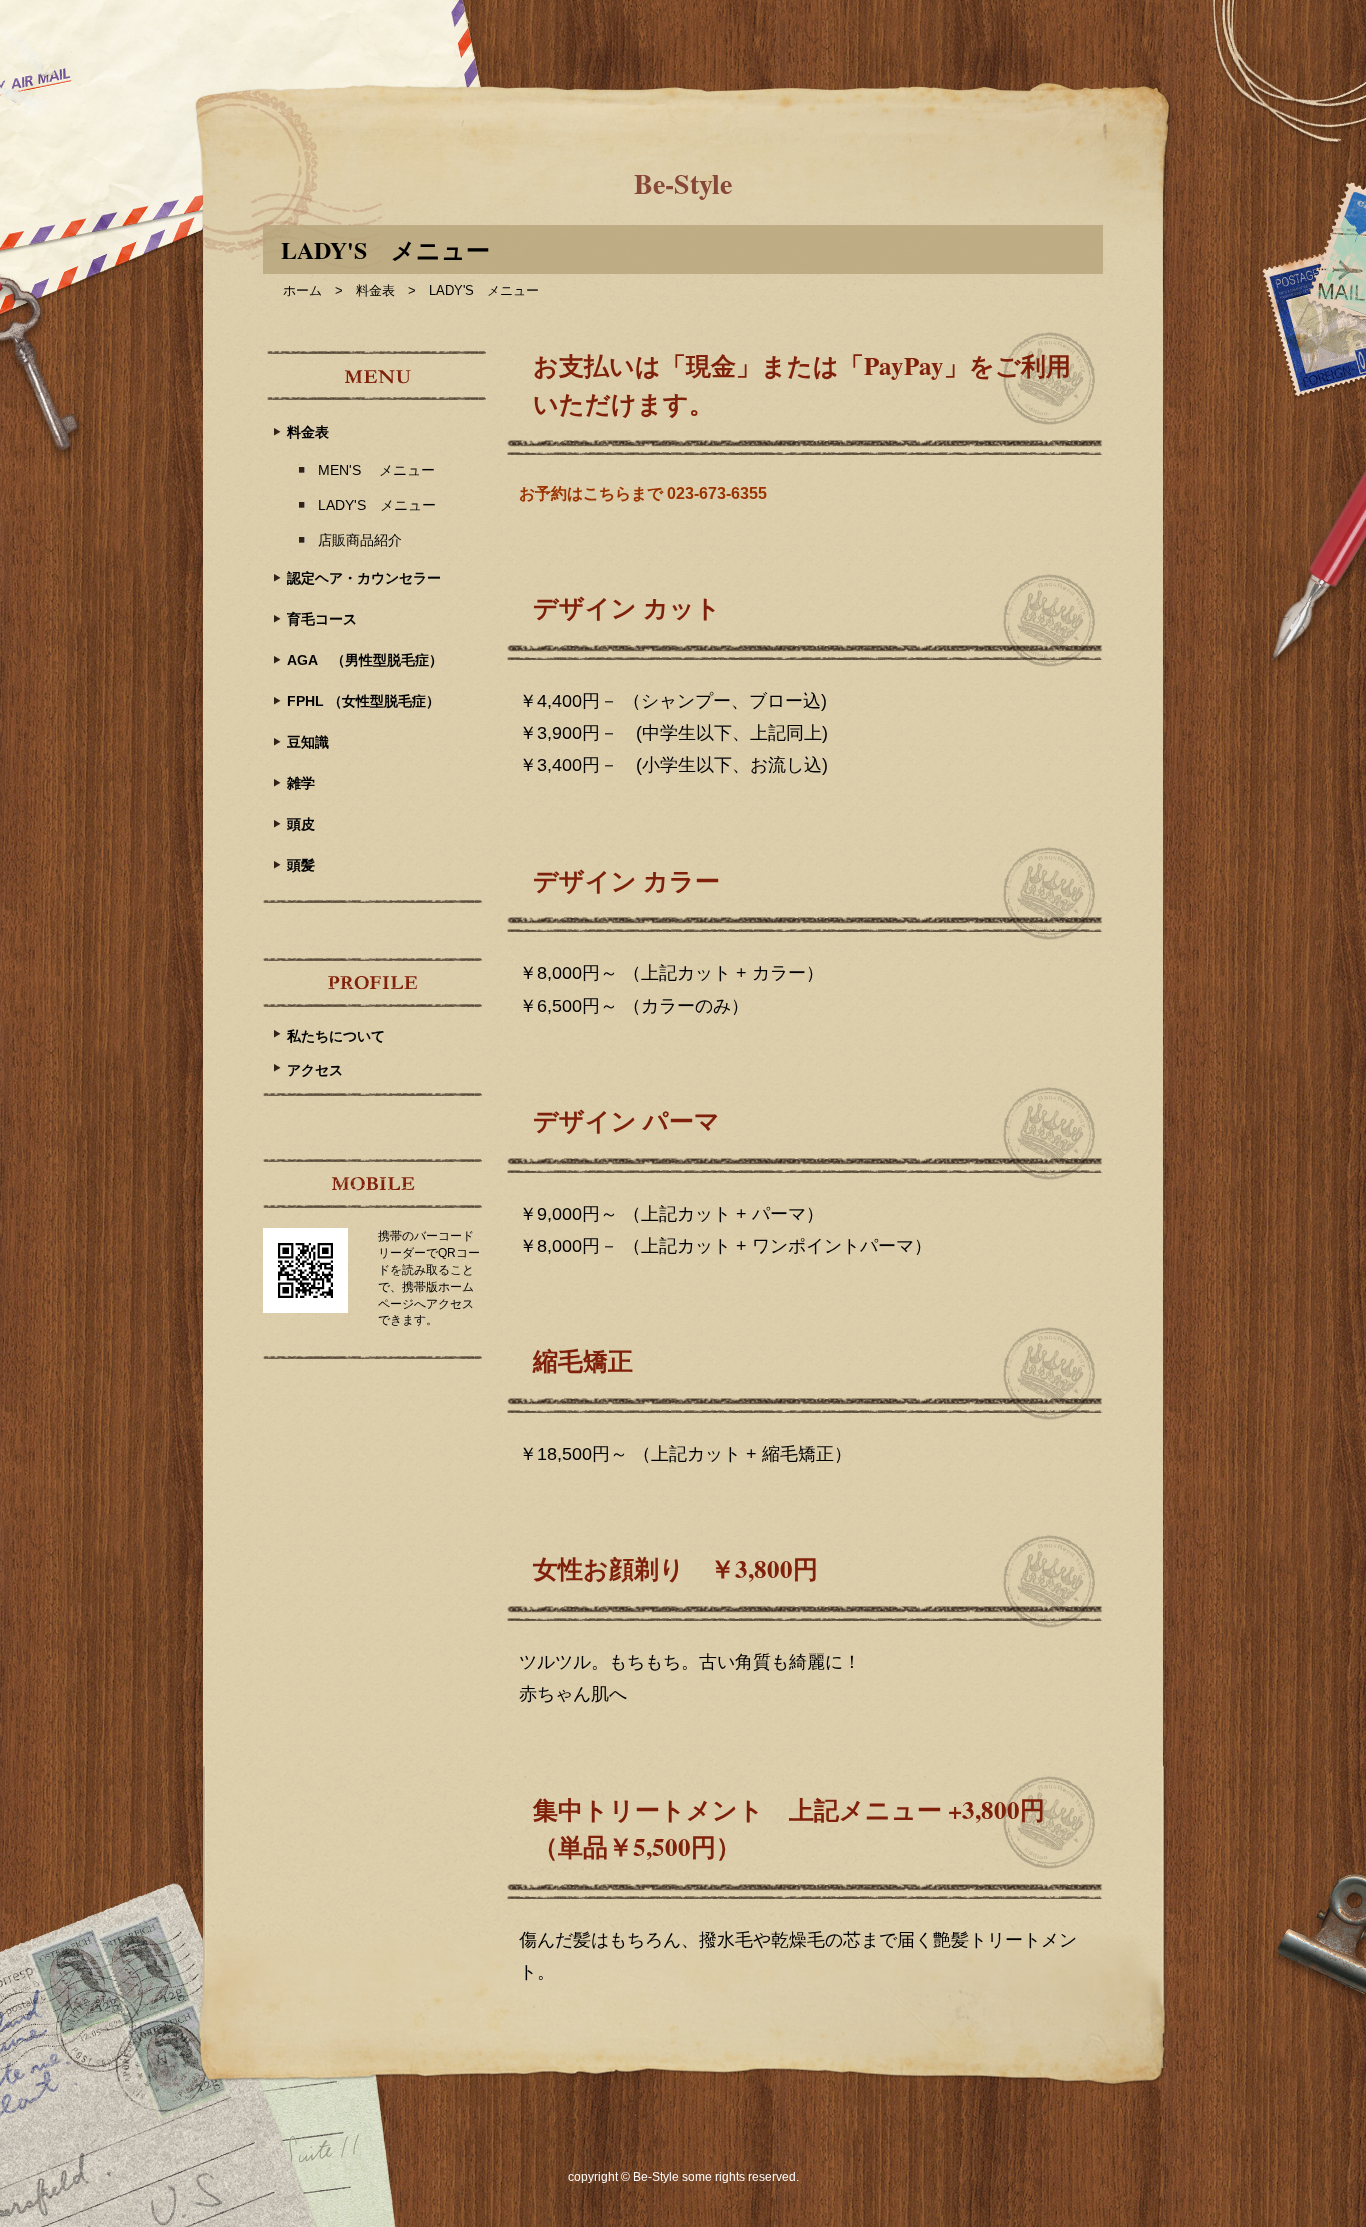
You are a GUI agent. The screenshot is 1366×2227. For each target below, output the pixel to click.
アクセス (315, 1070)
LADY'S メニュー (377, 505)
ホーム (302, 290)
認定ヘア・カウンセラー (364, 578)
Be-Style (683, 183)
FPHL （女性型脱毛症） (363, 701)
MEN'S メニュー (376, 470)
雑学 (301, 783)
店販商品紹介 (360, 540)
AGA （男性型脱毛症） (365, 660)
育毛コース (322, 619)
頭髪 (301, 865)
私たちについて (336, 1036)
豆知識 (308, 742)
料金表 (375, 290)
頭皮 (301, 824)
